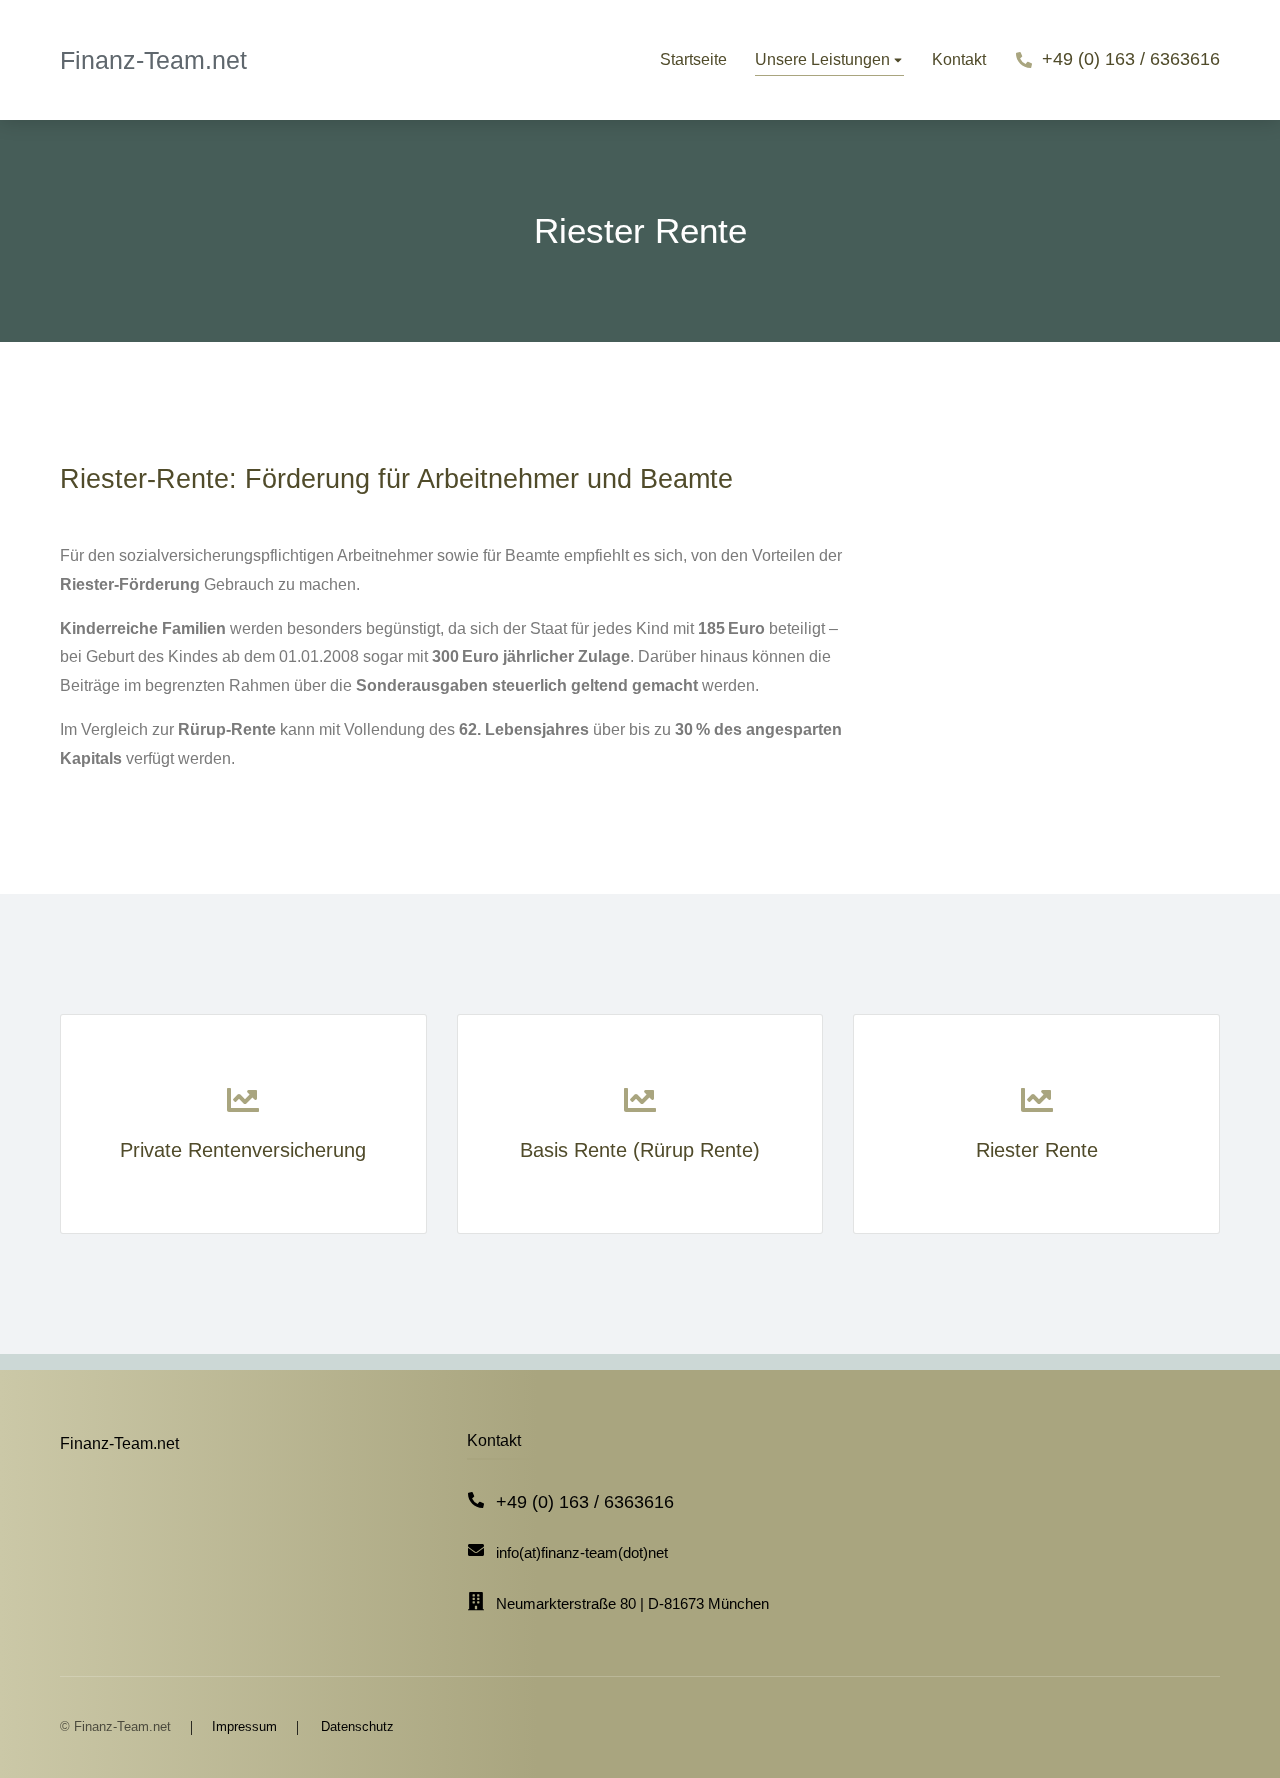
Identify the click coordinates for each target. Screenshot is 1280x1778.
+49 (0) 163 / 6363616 (1131, 59)
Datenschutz (357, 1726)
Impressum (244, 1726)
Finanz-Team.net (153, 60)
